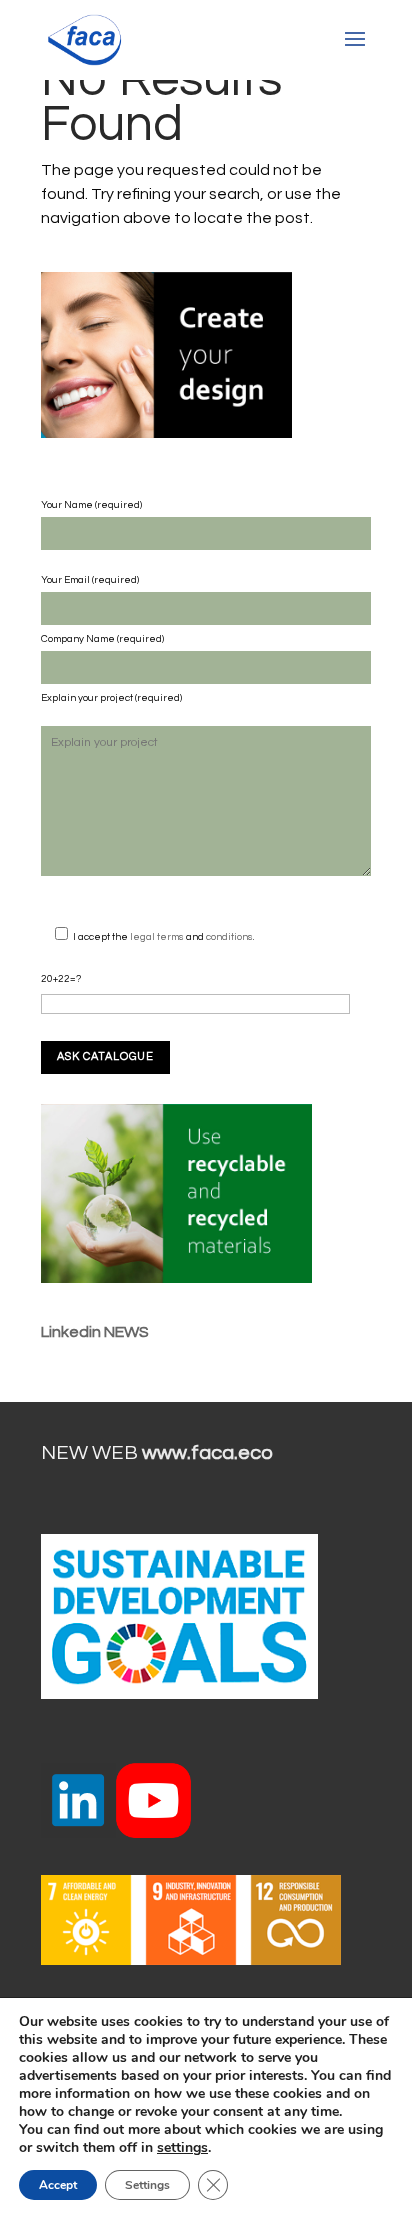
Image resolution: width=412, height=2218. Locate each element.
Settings (147, 2185)
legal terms (158, 937)
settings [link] (182, 2147)
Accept (58, 2185)
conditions (229, 937)
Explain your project (88, 698)
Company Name (79, 639)
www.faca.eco (207, 1453)
